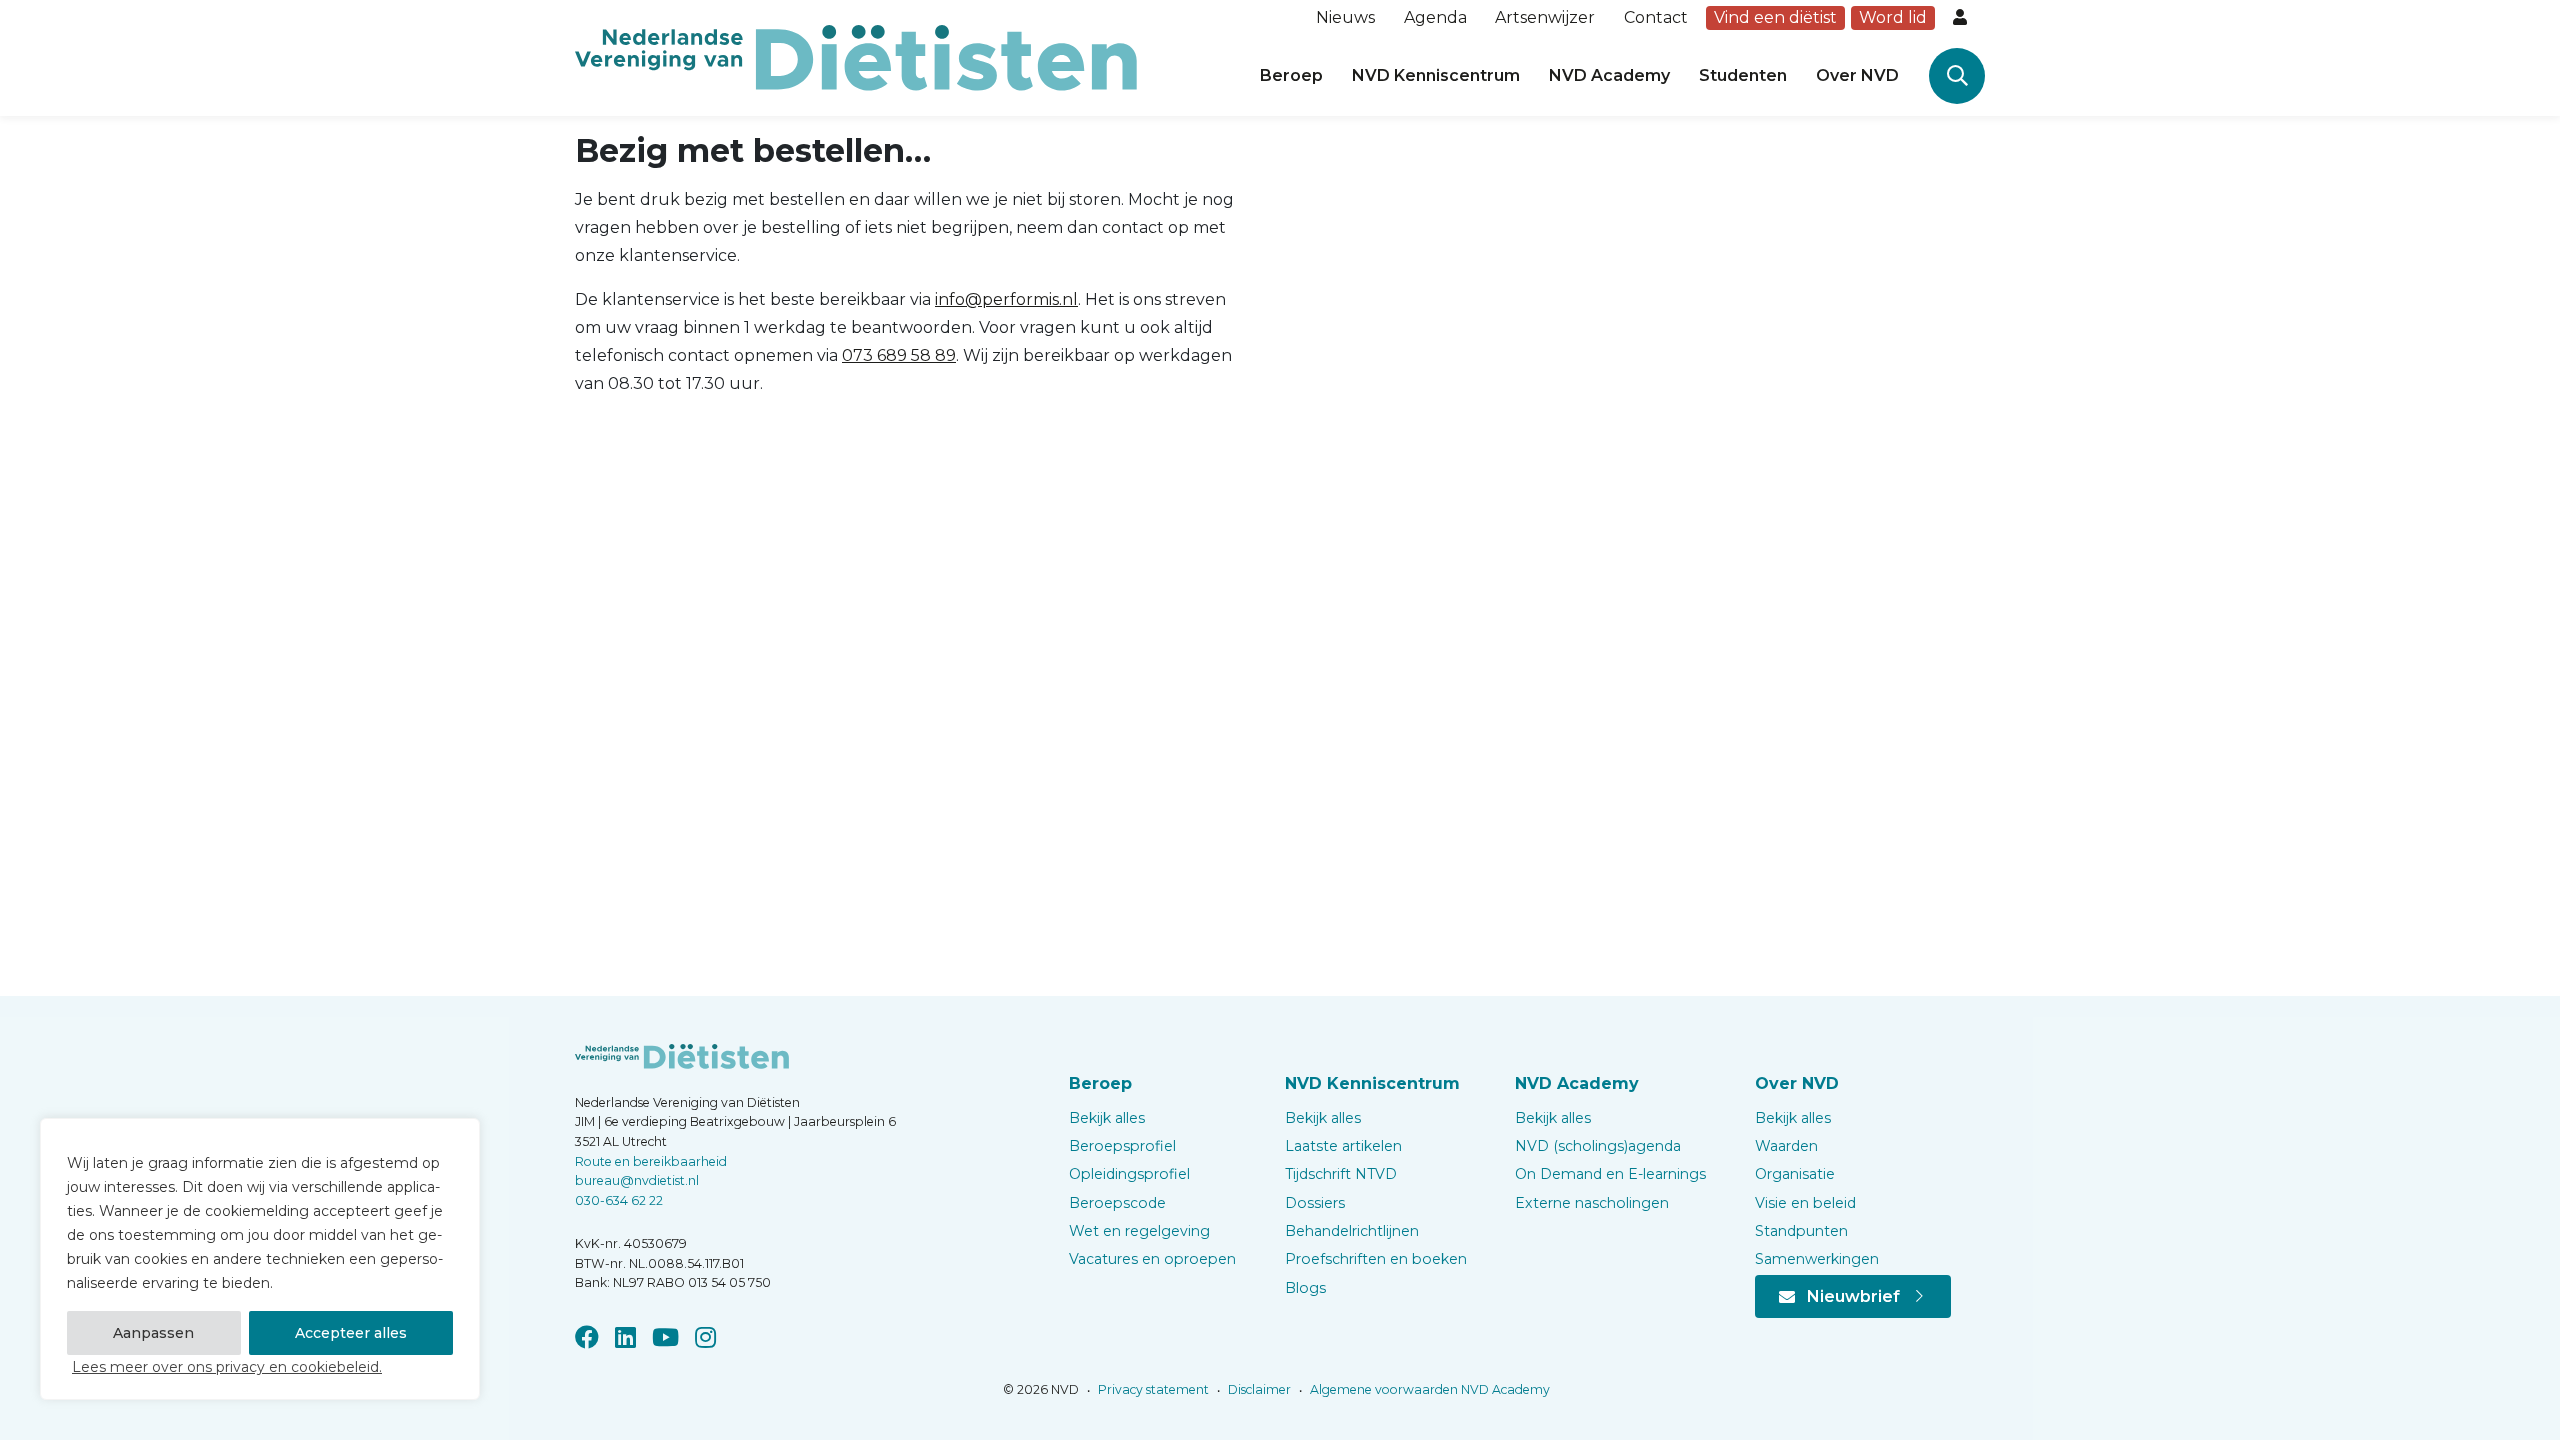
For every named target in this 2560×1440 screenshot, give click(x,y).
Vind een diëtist (1775, 17)
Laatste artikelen (1343, 1146)
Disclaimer (1258, 1389)
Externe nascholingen (1592, 1203)
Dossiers (1315, 1203)
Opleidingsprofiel (1129, 1174)
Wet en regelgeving (1139, 1231)
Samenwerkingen (1817, 1259)
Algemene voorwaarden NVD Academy (1428, 1389)
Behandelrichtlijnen (1352, 1231)
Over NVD (1857, 75)
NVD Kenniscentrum (1436, 75)
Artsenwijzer (1545, 17)
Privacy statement (1152, 1389)
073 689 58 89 (899, 355)
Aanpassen (153, 1333)
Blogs (1305, 1288)
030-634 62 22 (619, 1200)
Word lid (1893, 17)
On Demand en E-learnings (1610, 1174)
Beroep (1291, 75)
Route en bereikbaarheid (651, 1161)
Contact (1656, 17)
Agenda (1435, 17)
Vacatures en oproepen (1152, 1259)
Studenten (1743, 75)
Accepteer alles (351, 1333)
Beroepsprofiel (1122, 1146)
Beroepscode (1117, 1203)
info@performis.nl (1006, 299)
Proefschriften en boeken (1376, 1259)
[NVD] (856, 56)
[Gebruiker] (1962, 18)
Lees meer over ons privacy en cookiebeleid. (227, 1367)
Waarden (1786, 1146)
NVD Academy (1609, 75)
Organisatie (1795, 1174)
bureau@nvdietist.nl (637, 1180)
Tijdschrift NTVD (1341, 1174)
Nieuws (1345, 17)
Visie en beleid (1805, 1203)
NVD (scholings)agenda (1598, 1146)
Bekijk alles (1107, 1118)
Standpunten (1801, 1231)
